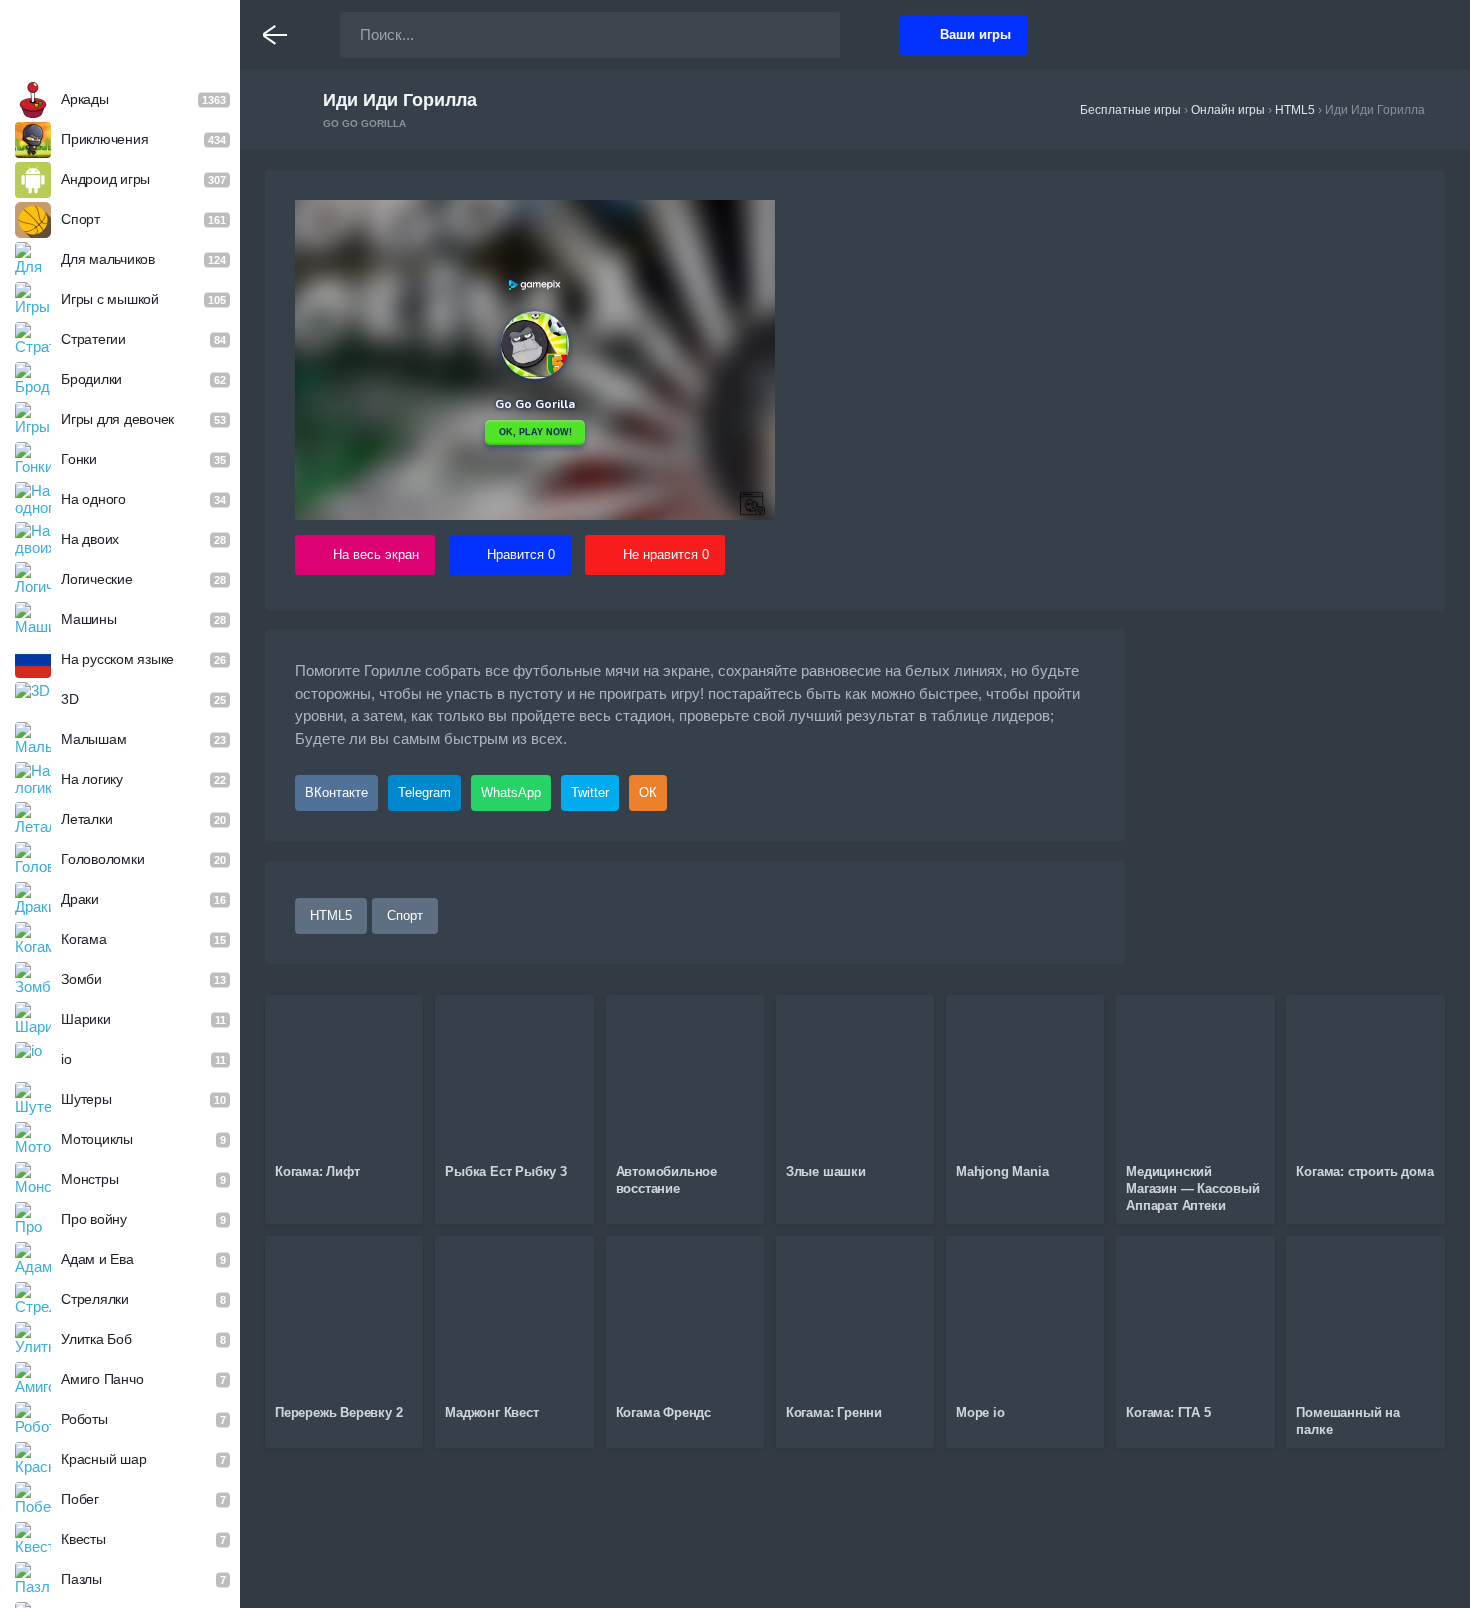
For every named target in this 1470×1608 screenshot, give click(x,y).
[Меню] (275, 35)
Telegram (424, 792)
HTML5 (331, 915)
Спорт (405, 915)
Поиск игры (805, 35)
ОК (648, 792)
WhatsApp (511, 792)
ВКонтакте (336, 792)
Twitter (590, 792)
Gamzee (120, 34)
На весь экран (376, 554)
